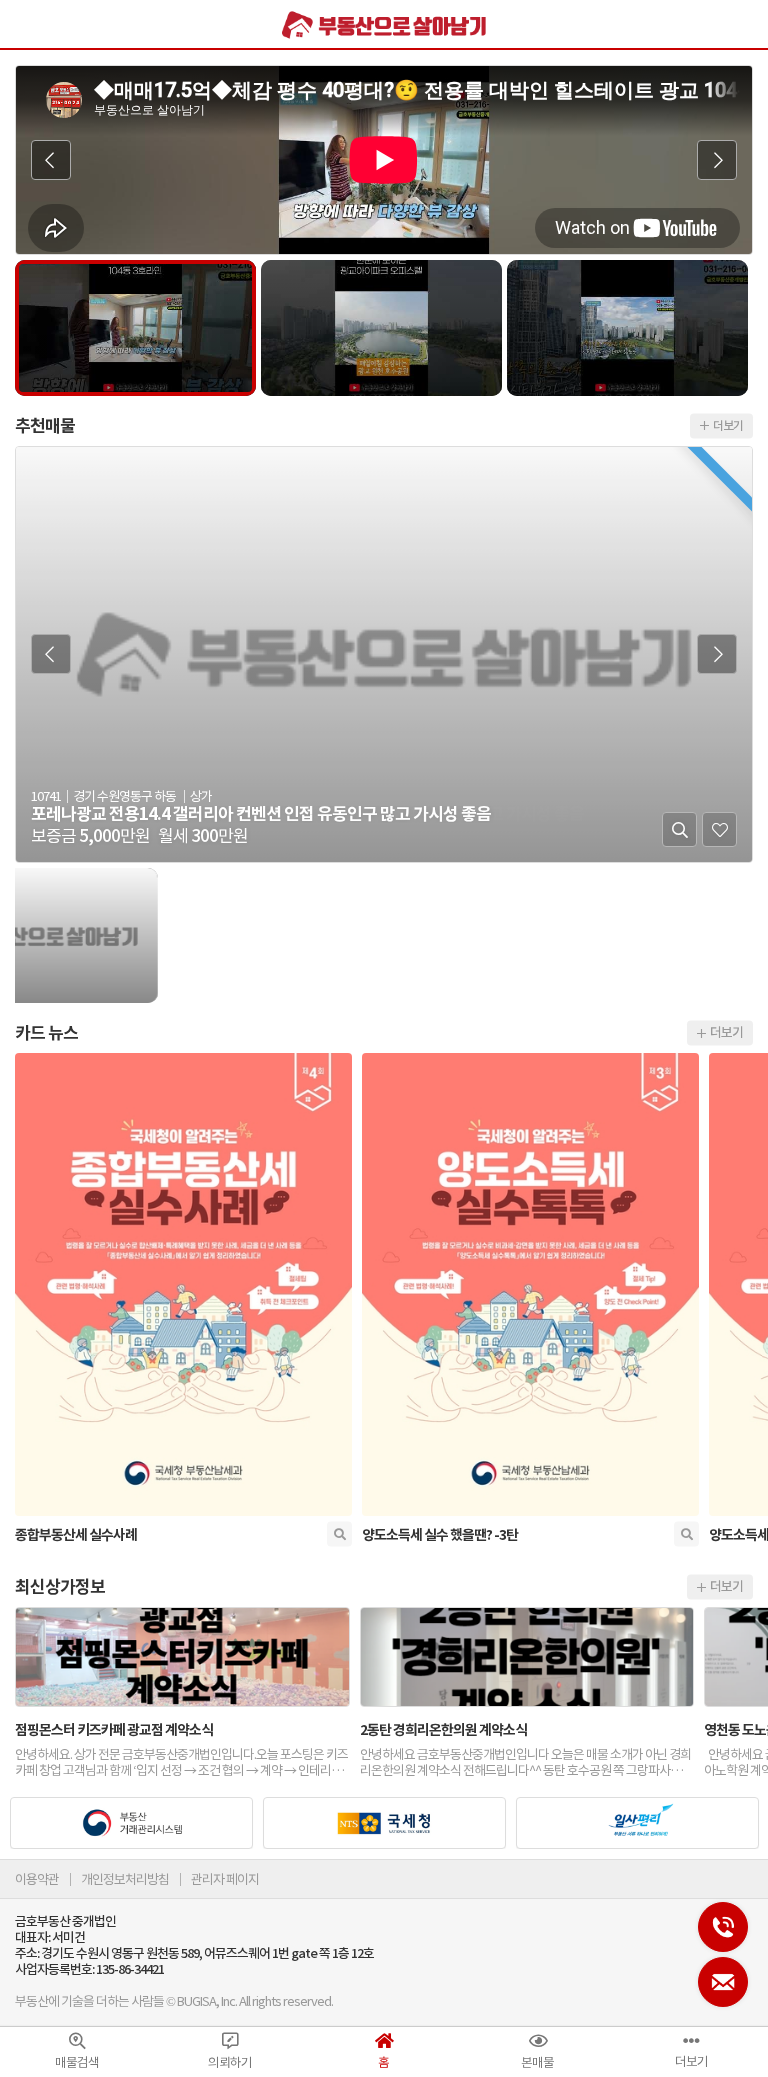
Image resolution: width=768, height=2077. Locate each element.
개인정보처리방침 (125, 1879)
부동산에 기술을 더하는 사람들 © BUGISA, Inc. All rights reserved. (174, 2001)
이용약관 (37, 1879)
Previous (51, 160)
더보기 (726, 1031)
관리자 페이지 (225, 1879)
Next (717, 160)
